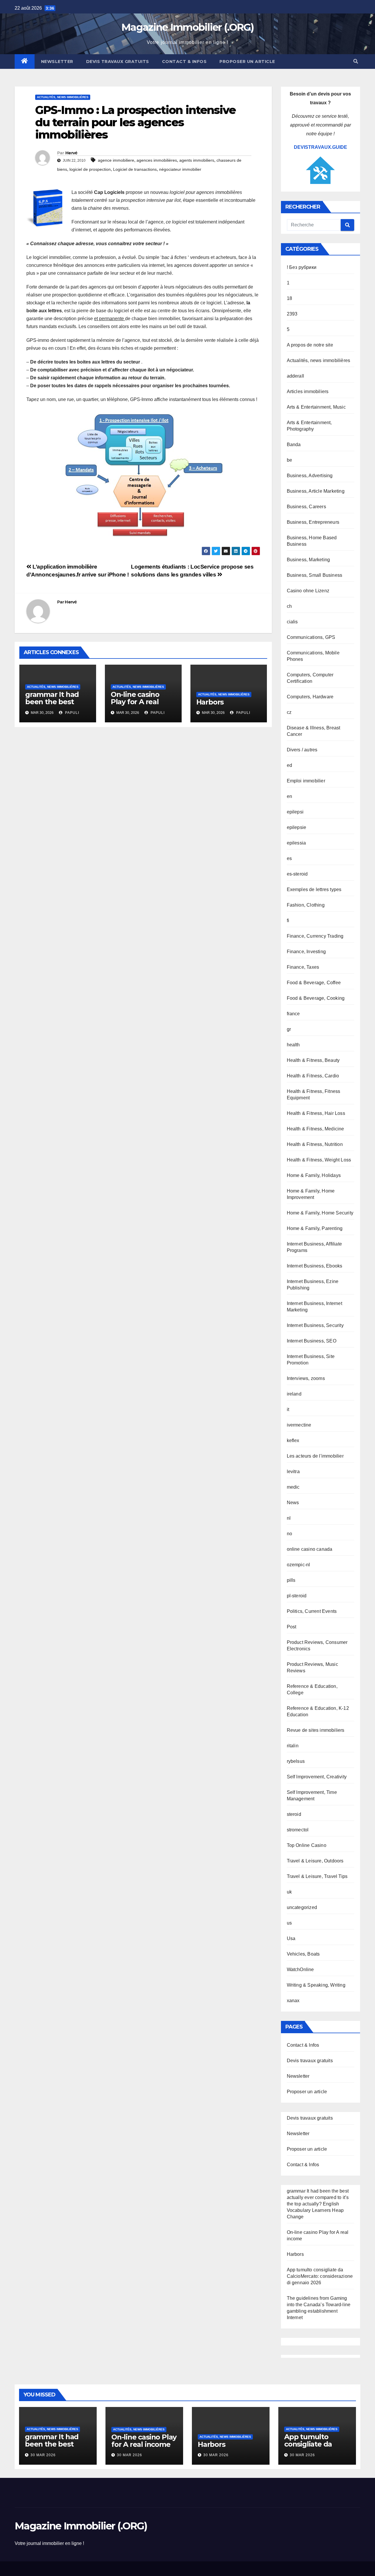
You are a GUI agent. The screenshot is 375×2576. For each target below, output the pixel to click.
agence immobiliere (116, 160)
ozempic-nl (299, 1565)
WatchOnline (300, 1969)
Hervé (71, 153)
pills (291, 1580)
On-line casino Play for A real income (135, 702)
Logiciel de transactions (135, 169)
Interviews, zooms (306, 1378)
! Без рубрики (302, 267)
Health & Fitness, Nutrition (315, 1144)
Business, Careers (306, 507)
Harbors (210, 702)
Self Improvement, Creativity (317, 1777)
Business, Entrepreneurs (313, 522)
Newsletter (57, 62)
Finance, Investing (306, 952)
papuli (71, 713)
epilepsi (295, 812)
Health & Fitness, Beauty (313, 1060)
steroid (294, 1814)
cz (289, 712)
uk (289, 1892)
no (289, 1534)
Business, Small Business (315, 575)
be (289, 460)
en (289, 796)
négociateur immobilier (180, 169)
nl (289, 1518)
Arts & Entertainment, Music (316, 407)
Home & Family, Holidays (314, 1175)
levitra (293, 1472)
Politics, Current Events (312, 1611)
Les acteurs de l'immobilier (315, 1456)
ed (289, 765)
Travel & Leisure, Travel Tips (317, 1876)
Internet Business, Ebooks (315, 1266)
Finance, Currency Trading (315, 936)
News (293, 1503)
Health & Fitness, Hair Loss (316, 1113)
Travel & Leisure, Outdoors (315, 1861)
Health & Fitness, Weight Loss (319, 1160)
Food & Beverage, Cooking (316, 998)
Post (292, 1627)
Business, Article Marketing (316, 491)
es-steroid (297, 874)
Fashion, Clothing (306, 905)
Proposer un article (247, 62)
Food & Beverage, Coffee (314, 983)
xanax (293, 2001)
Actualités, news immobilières (63, 97)
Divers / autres (302, 750)
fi (288, 921)
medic (293, 1487)
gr (289, 1029)
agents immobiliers (197, 160)
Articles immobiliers (308, 391)
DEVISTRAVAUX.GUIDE (321, 147)
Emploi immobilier (306, 781)
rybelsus (296, 1761)
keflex (293, 1440)
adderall (296, 376)
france (293, 1014)
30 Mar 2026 (43, 2455)
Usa (291, 1938)
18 (289, 298)
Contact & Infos (184, 62)
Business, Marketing (308, 560)
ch (289, 606)
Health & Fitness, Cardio (313, 1076)
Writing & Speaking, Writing (316, 1985)
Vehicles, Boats (303, 1954)
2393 (292, 314)
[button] (356, 61)
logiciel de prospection (90, 169)
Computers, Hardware (310, 697)
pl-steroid (297, 1596)
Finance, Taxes (303, 967)
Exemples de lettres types (314, 889)
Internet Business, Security (315, 1325)
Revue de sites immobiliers (316, 1730)
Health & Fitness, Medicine (316, 1129)
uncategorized (302, 1907)
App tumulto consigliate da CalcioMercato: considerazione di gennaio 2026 (320, 2276)
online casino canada (310, 1549)
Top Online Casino (307, 1845)
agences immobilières (157, 160)
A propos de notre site (310, 345)
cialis (292, 622)
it (288, 1409)
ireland (294, 1394)
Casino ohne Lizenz (308, 591)
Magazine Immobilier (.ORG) (187, 27)
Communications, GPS (311, 637)
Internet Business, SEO (312, 1341)
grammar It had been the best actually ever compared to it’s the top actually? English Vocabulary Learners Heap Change (318, 2204)
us (289, 1923)
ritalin (293, 1746)
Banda (294, 445)
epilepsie (297, 827)
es (289, 858)
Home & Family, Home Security (320, 1213)
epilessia (296, 843)
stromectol (298, 1830)
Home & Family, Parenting (315, 1228)
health (293, 1045)
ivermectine (299, 1425)
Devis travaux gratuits (118, 62)
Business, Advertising (310, 476)
